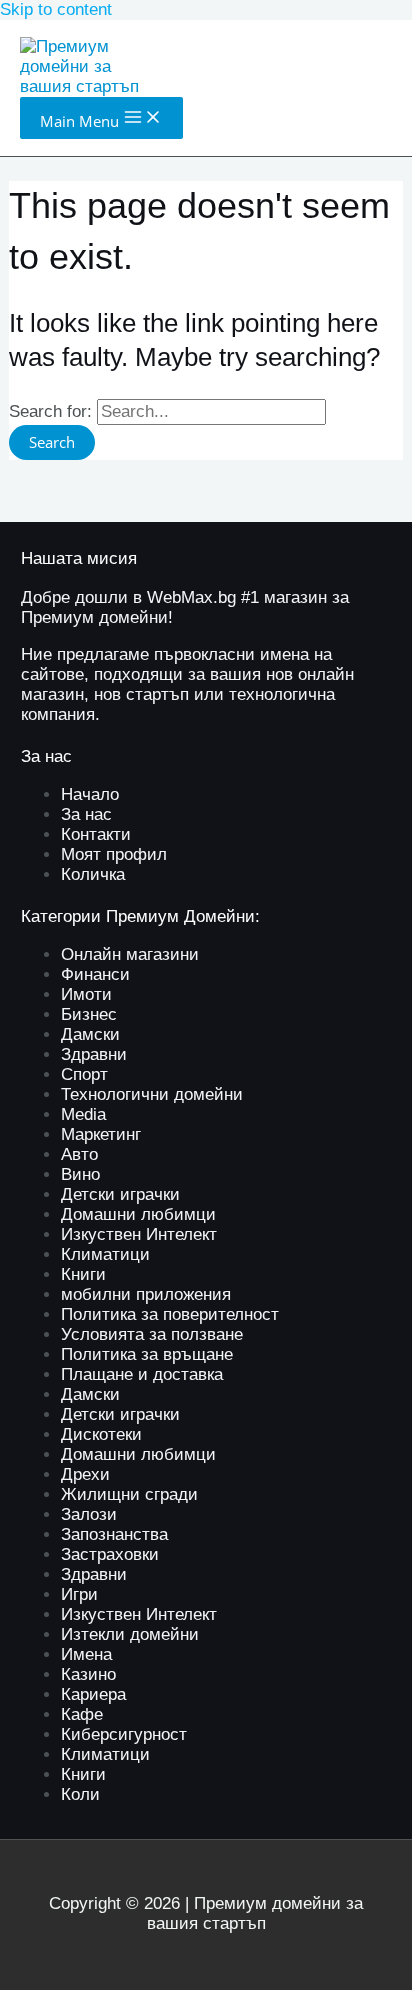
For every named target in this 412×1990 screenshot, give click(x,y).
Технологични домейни (152, 1094)
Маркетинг (101, 1134)
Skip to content (56, 9)
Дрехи (85, 1474)
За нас (86, 814)
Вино (80, 1174)
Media (83, 1114)
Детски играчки (120, 1194)
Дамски (90, 1034)
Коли (80, 1794)
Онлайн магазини (130, 954)
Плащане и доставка (142, 1374)
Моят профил (114, 854)
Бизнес (89, 1014)
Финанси (95, 974)
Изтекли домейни (130, 1634)
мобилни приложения (146, 1294)
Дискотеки (101, 1434)
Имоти (86, 994)
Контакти (96, 834)
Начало (90, 794)
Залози (89, 1514)
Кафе (82, 1714)
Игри (79, 1594)
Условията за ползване (152, 1334)
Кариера (93, 1694)
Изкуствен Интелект (139, 1234)
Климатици (105, 1254)
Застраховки (110, 1554)
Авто (79, 1154)
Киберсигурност (124, 1734)
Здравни (94, 1054)
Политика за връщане (147, 1354)
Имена (86, 1654)
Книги (83, 1274)
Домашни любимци (138, 1214)
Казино (88, 1674)
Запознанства (114, 1534)
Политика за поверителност (170, 1314)
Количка (93, 874)
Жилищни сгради (129, 1494)
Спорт (84, 1074)
